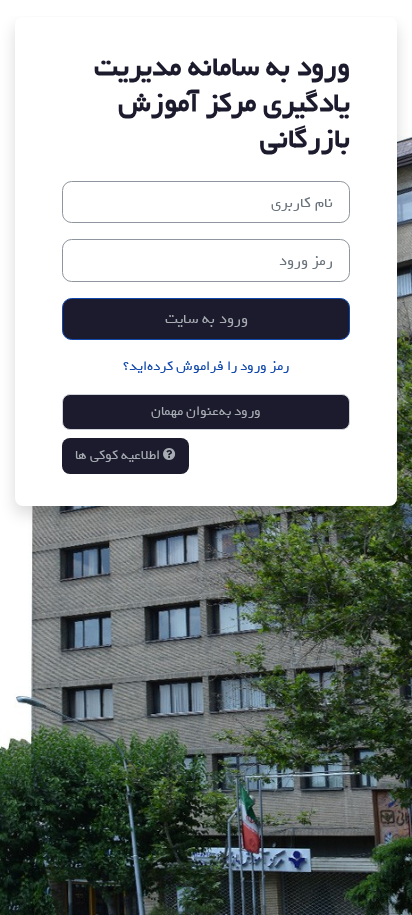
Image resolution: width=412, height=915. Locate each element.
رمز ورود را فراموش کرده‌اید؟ (206, 366)
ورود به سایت (206, 318)
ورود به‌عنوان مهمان (206, 411)
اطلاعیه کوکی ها (119, 455)
